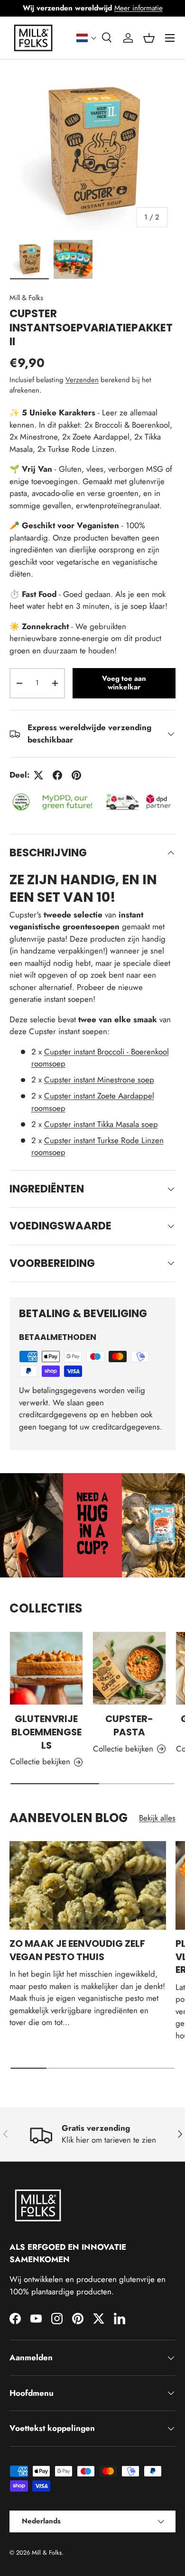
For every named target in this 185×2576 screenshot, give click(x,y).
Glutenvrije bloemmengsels (46, 1732)
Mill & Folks (26, 298)
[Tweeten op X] (38, 775)
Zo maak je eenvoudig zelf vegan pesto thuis (77, 1950)
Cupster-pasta (129, 1725)
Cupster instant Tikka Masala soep (101, 1124)
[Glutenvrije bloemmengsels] (46, 1668)
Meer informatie (139, 8)
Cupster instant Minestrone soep (99, 1080)
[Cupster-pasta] (129, 1668)
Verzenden (82, 380)
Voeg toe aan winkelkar (124, 683)
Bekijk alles (157, 1818)
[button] (87, 38)
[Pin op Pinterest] (76, 775)
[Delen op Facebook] (57, 775)
